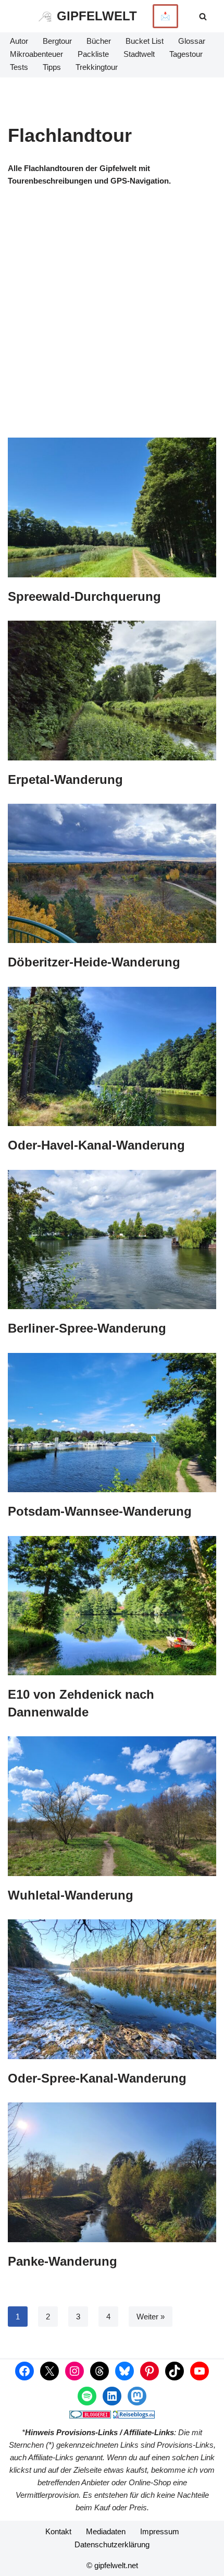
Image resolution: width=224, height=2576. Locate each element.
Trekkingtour (97, 67)
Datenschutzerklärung (112, 2544)
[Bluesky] (125, 2371)
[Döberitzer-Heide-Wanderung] (112, 873)
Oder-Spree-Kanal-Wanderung (97, 2078)
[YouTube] (200, 2371)
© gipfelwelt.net (112, 2565)
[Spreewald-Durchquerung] (112, 507)
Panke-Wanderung (63, 2261)
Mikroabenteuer (36, 54)
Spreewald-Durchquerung (84, 596)
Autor (19, 41)
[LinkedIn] (112, 2396)
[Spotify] (87, 2396)
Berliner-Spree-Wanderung (87, 1328)
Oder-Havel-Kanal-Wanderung (96, 1145)
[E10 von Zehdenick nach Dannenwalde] (112, 1606)
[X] (49, 2371)
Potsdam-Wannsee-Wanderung (100, 1511)
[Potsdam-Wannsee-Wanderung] (112, 1423)
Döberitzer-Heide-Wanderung (94, 962)
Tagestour (186, 54)
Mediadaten (106, 2531)
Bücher (99, 41)
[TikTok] (175, 2371)
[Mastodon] (137, 2396)
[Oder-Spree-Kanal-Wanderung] (112, 1989)
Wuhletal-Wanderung (71, 1895)
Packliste (93, 54)
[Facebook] (24, 2371)
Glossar (192, 41)
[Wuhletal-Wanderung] (112, 1806)
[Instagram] (74, 2371)
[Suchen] (203, 16)
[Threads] (99, 2371)
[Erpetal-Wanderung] (112, 690)
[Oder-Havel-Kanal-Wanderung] (112, 1056)
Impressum (160, 2531)
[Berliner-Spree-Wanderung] (112, 1239)
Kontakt (58, 2531)
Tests (19, 67)
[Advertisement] (112, 320)
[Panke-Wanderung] (112, 2172)
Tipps (52, 67)
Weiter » (151, 2317)
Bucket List (145, 41)
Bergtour (57, 41)
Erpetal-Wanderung (65, 779)
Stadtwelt (139, 54)
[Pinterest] (150, 2371)
